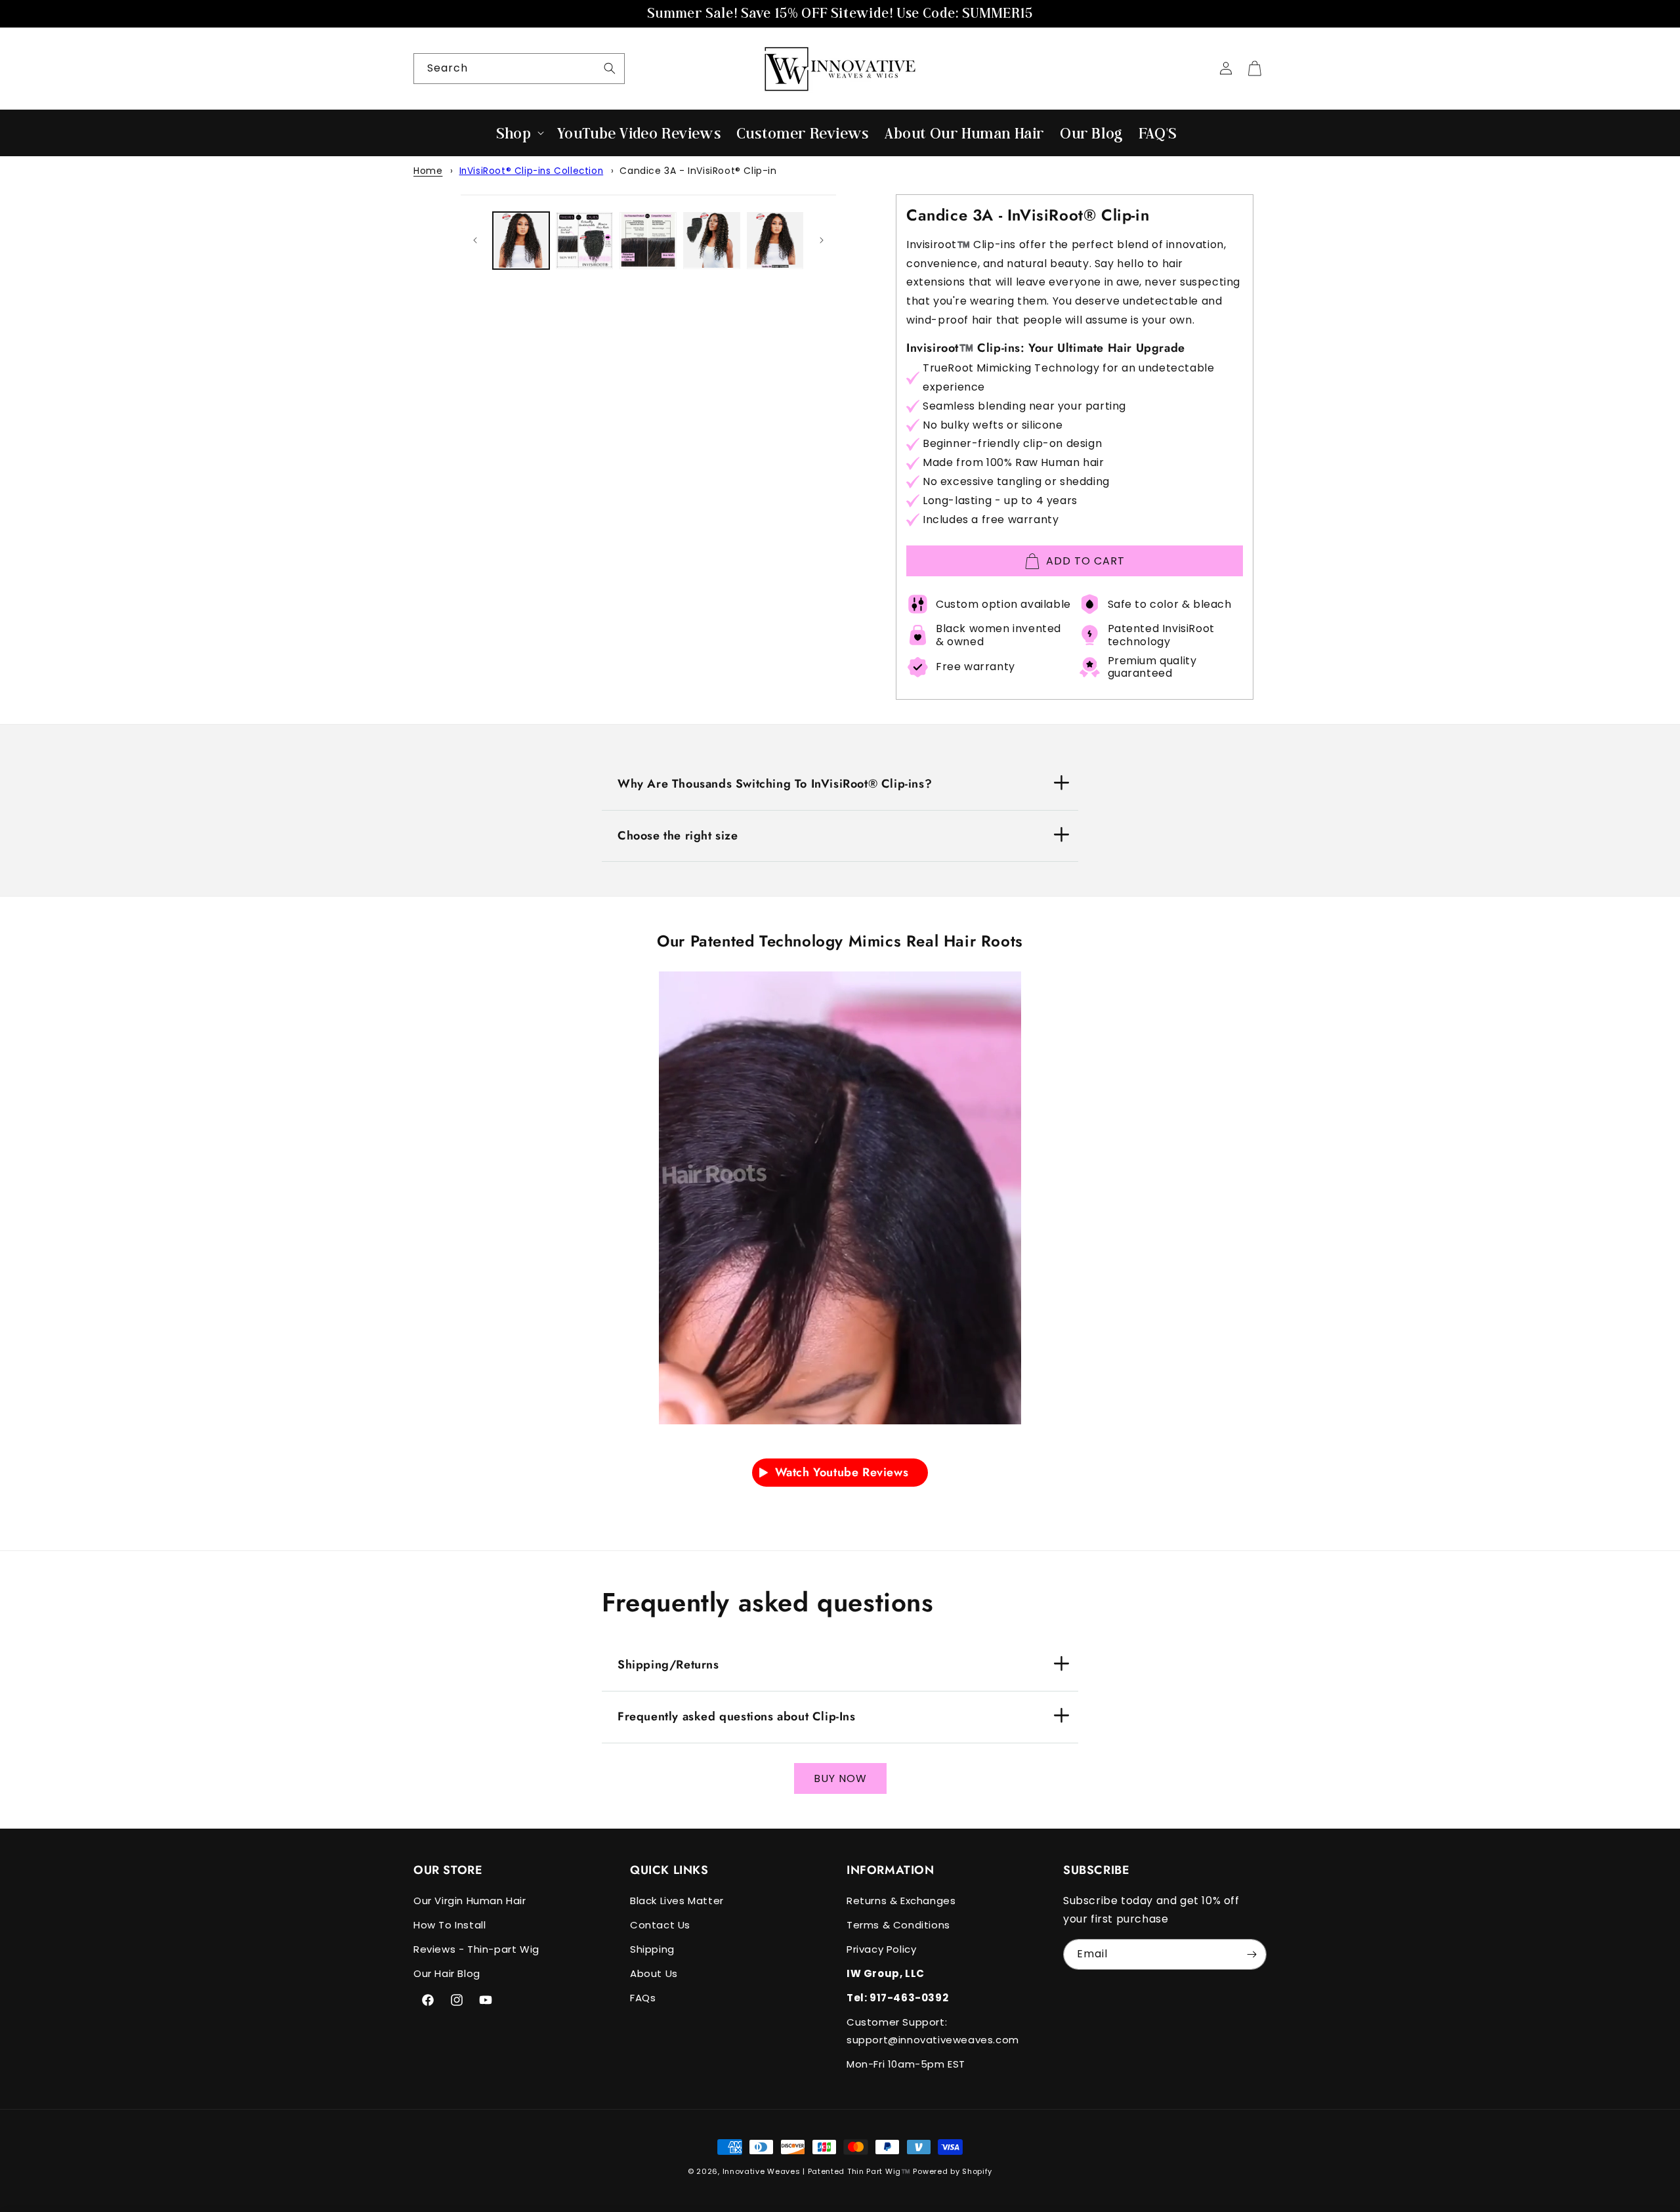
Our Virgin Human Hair (470, 1901)
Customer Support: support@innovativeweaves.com (933, 2031)
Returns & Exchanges (901, 1901)
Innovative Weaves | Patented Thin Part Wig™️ (817, 2171)
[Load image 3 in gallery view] (648, 241)
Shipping (652, 1949)
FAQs (643, 1998)
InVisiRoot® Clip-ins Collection (532, 171)
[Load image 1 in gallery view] (521, 241)
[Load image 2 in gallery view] (584, 241)
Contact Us (660, 1925)
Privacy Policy (881, 1949)
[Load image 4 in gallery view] (712, 241)
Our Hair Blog (447, 1973)
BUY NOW (840, 1778)
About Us (654, 1973)
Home (428, 171)
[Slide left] (475, 240)
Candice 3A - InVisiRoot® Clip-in (698, 171)
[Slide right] (822, 240)
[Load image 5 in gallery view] (775, 241)
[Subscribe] (1251, 1954)
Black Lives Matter (677, 1901)
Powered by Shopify (953, 2171)
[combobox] (519, 69)
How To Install (450, 1925)
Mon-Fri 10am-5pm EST (906, 2064)
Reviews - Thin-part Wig (476, 1949)
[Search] (610, 68)
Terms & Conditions (898, 1925)
